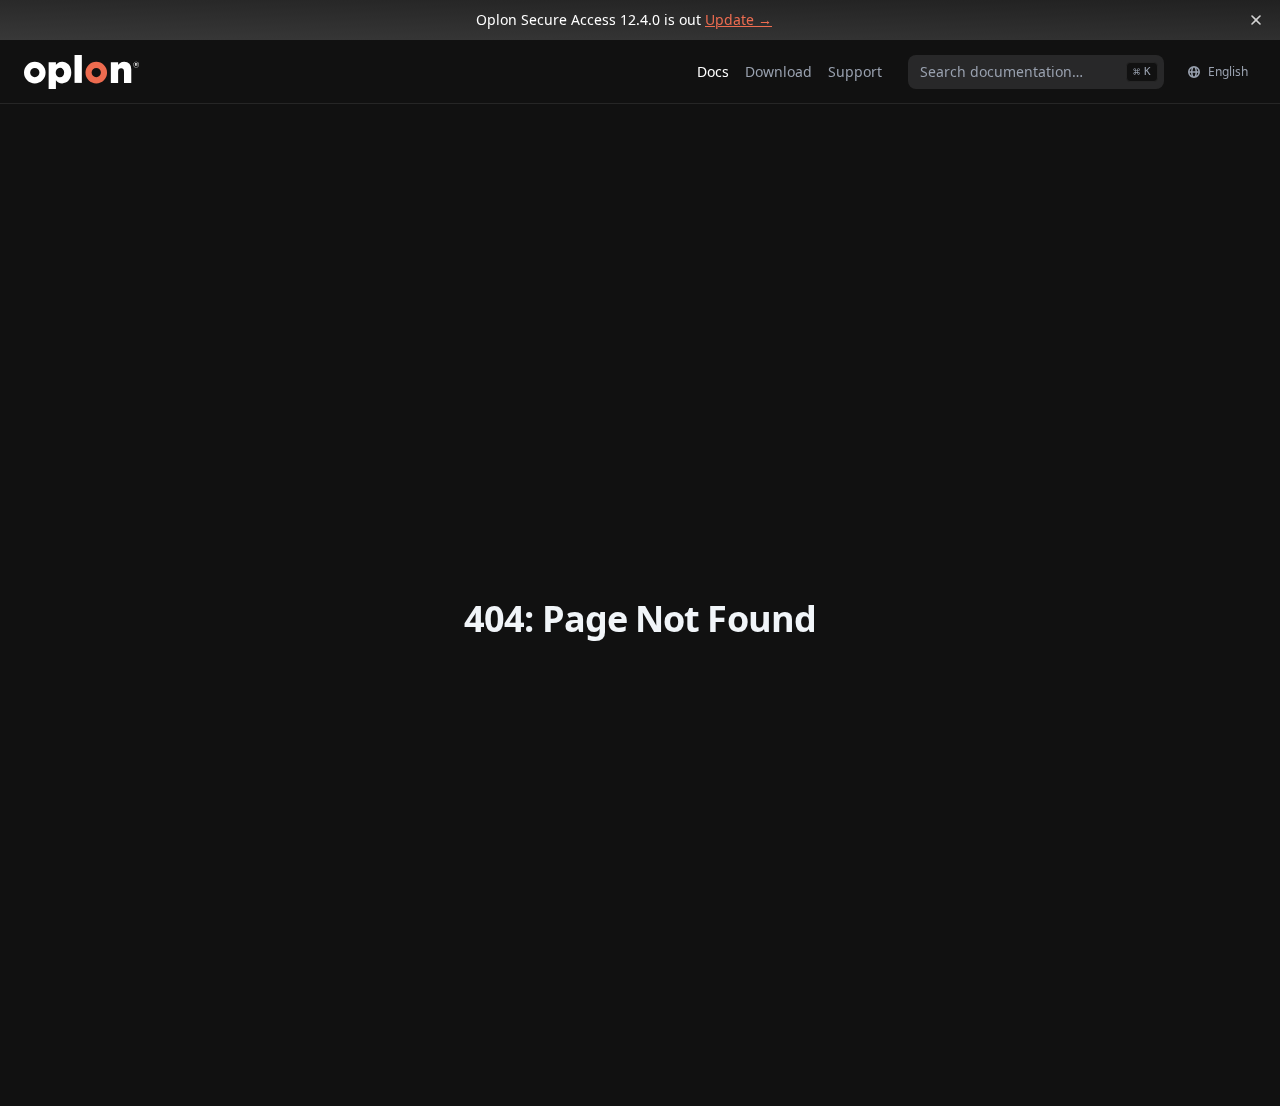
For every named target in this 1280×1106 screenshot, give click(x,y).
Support (855, 71)
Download (778, 71)
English (1228, 71)
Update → (738, 19)
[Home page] (81, 72)
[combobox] (1036, 72)
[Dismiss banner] (1256, 20)
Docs (713, 71)
